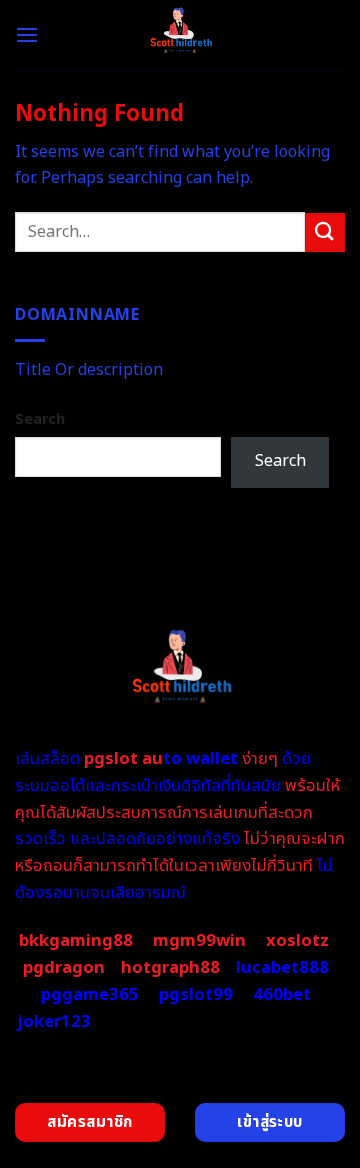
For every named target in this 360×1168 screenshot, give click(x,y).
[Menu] (27, 34)
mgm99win (199, 941)
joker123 (54, 1022)
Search (40, 419)
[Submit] (325, 232)
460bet (282, 995)
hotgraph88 (170, 968)
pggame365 (90, 995)
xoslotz (297, 941)
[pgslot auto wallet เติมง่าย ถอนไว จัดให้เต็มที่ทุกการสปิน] (180, 35)
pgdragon (64, 968)
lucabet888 (282, 968)
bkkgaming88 (76, 941)
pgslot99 (196, 995)
